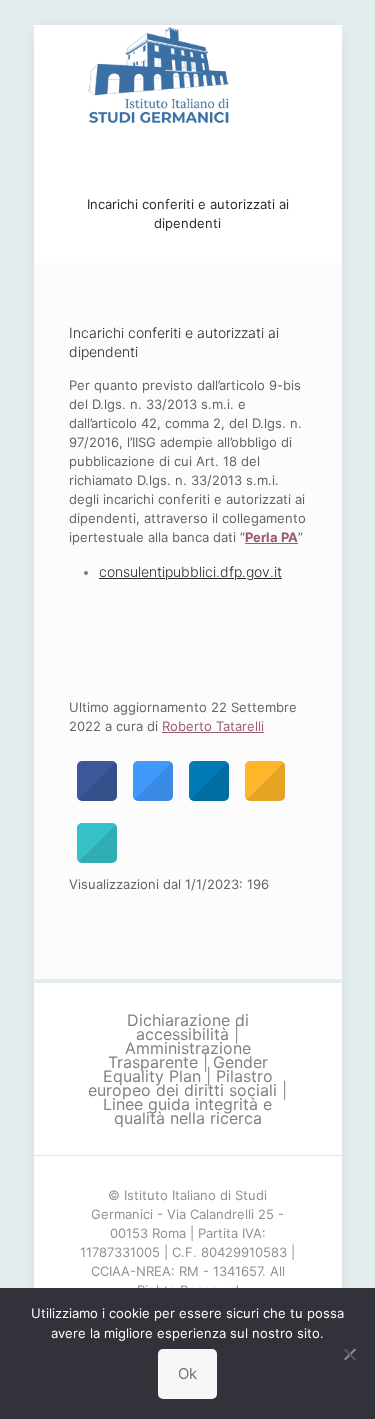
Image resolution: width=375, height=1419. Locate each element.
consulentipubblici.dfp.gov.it (190, 571)
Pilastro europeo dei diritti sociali (182, 1083)
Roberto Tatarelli (213, 726)
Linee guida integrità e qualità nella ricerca (187, 1111)
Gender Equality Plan (185, 1069)
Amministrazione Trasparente (179, 1055)
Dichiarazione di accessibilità (188, 1027)
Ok (187, 1373)
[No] (350, 1354)
